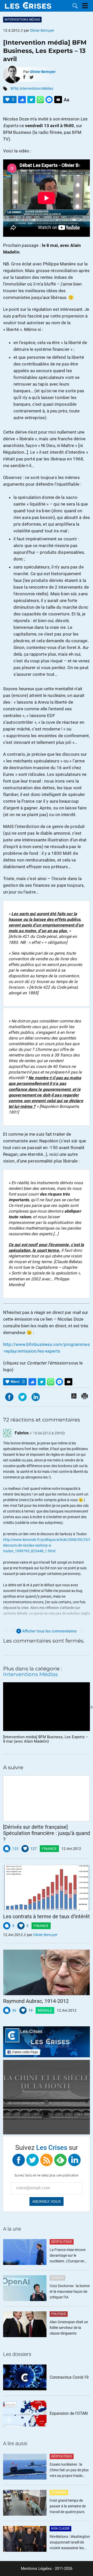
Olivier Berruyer (43, 72)
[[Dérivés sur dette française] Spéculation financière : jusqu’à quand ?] (47, 1798)
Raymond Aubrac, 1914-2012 (36, 2001)
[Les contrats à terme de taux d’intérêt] (47, 1888)
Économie (59, 2492)
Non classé (60, 2529)
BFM (14, 88)
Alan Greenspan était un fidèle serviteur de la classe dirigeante (69, 2328)
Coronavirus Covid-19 (69, 2377)
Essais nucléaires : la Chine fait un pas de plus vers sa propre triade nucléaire (69, 2470)
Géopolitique (62, 2242)
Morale (45, 2010)
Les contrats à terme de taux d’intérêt (47, 1916)
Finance (49, 1849)
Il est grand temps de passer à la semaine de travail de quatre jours (68, 2506)
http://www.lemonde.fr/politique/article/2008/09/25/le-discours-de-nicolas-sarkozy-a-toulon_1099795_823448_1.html (48, 1545)
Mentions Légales (36, 2569)
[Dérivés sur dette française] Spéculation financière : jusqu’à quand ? (47, 1833)
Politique (59, 2314)
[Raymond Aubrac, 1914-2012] (47, 1972)
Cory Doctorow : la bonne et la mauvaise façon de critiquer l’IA (70, 2291)
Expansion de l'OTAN (69, 2413)
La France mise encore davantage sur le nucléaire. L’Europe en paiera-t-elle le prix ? (68, 2256)
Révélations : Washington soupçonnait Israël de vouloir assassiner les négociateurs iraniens (70, 2543)
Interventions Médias (22, 20)
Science (57, 2278)
